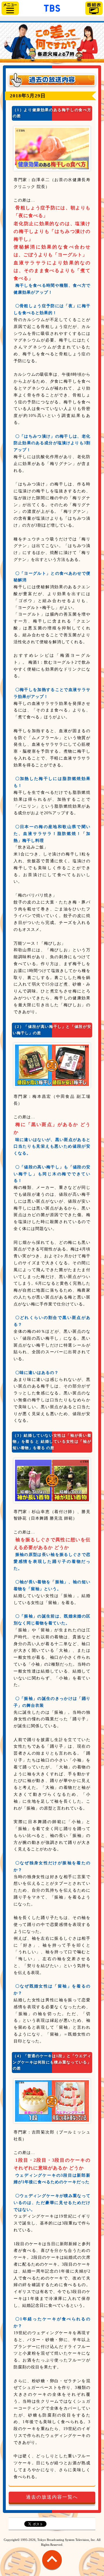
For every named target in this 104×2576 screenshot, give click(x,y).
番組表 (94, 8)
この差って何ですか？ (52, 43)
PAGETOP (52, 2563)
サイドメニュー (10, 8)
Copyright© (12, 2540)
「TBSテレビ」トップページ (52, 7)
